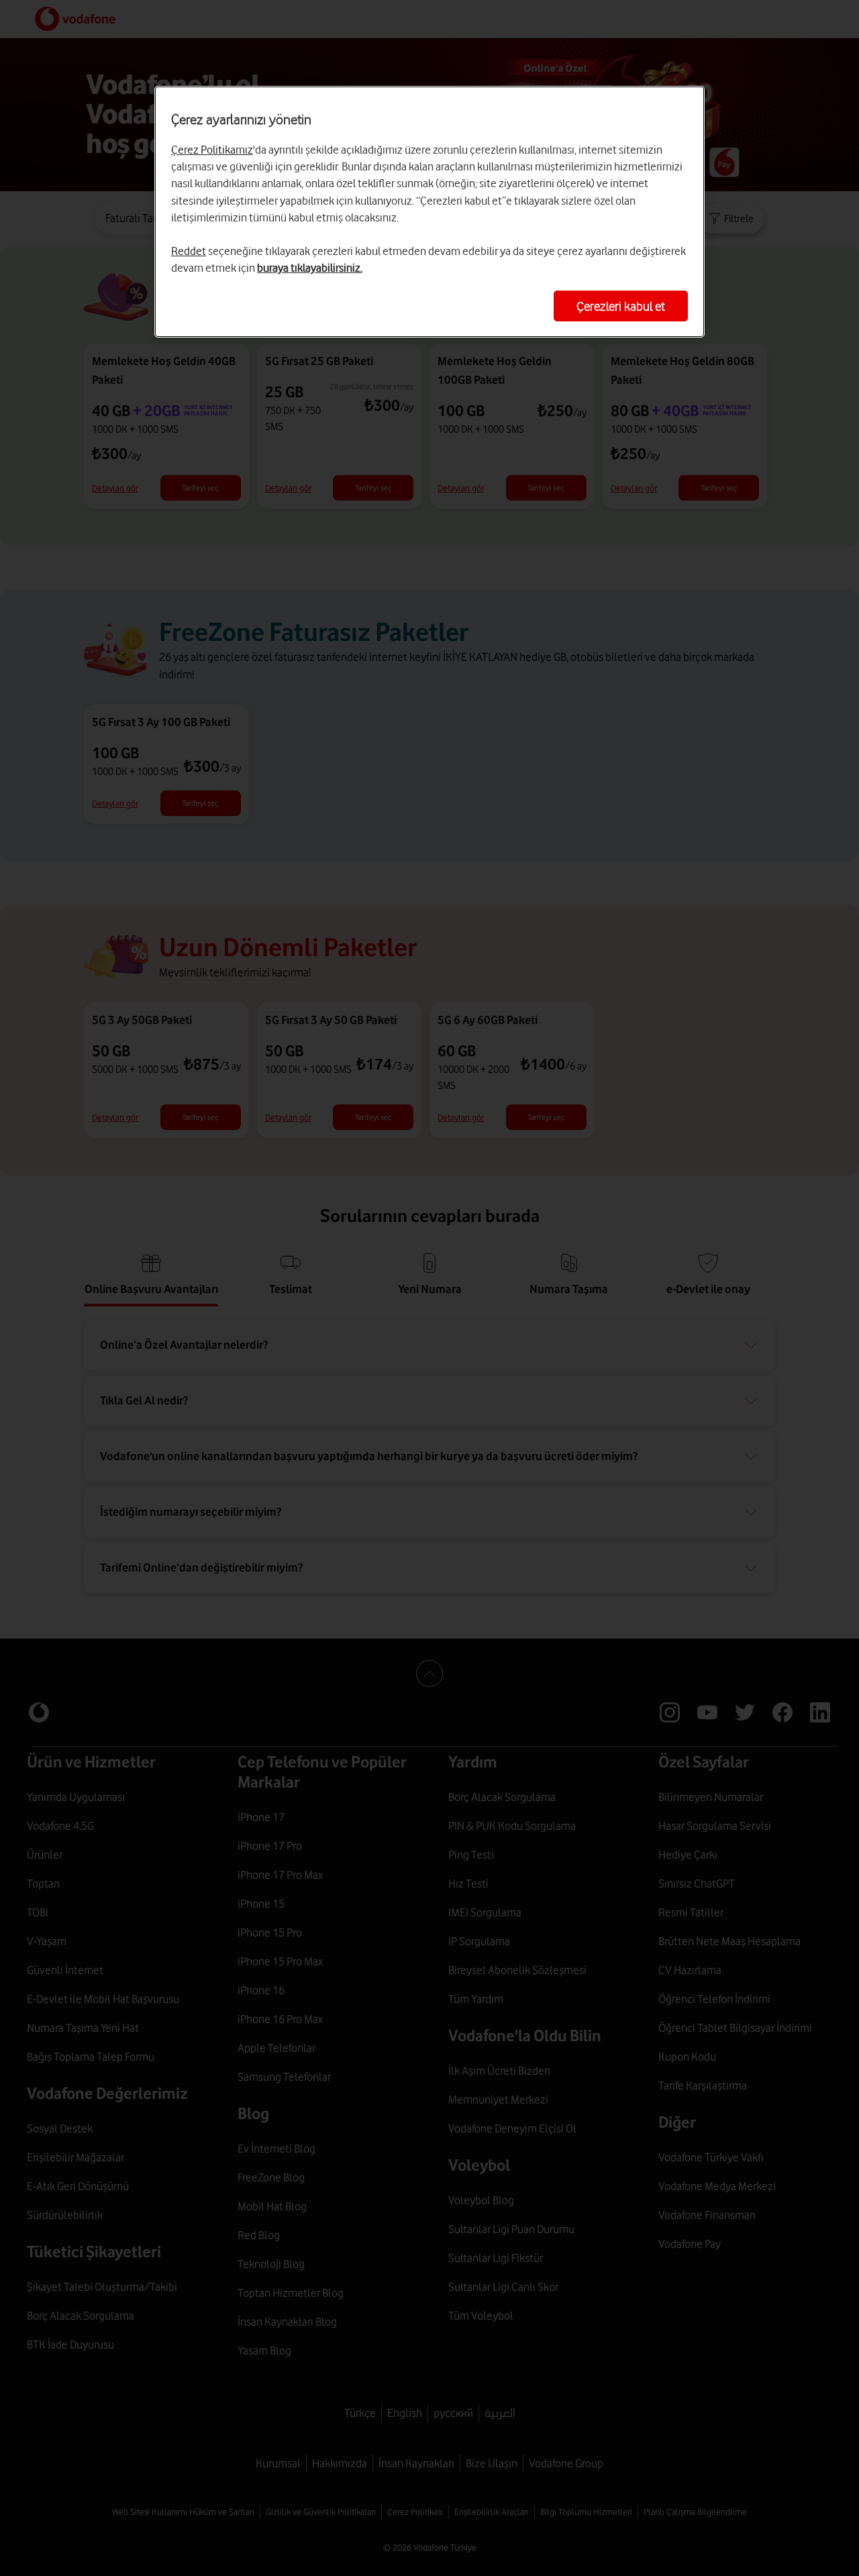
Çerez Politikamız (212, 150)
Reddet (189, 251)
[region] (429, 212)
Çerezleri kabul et (621, 306)
